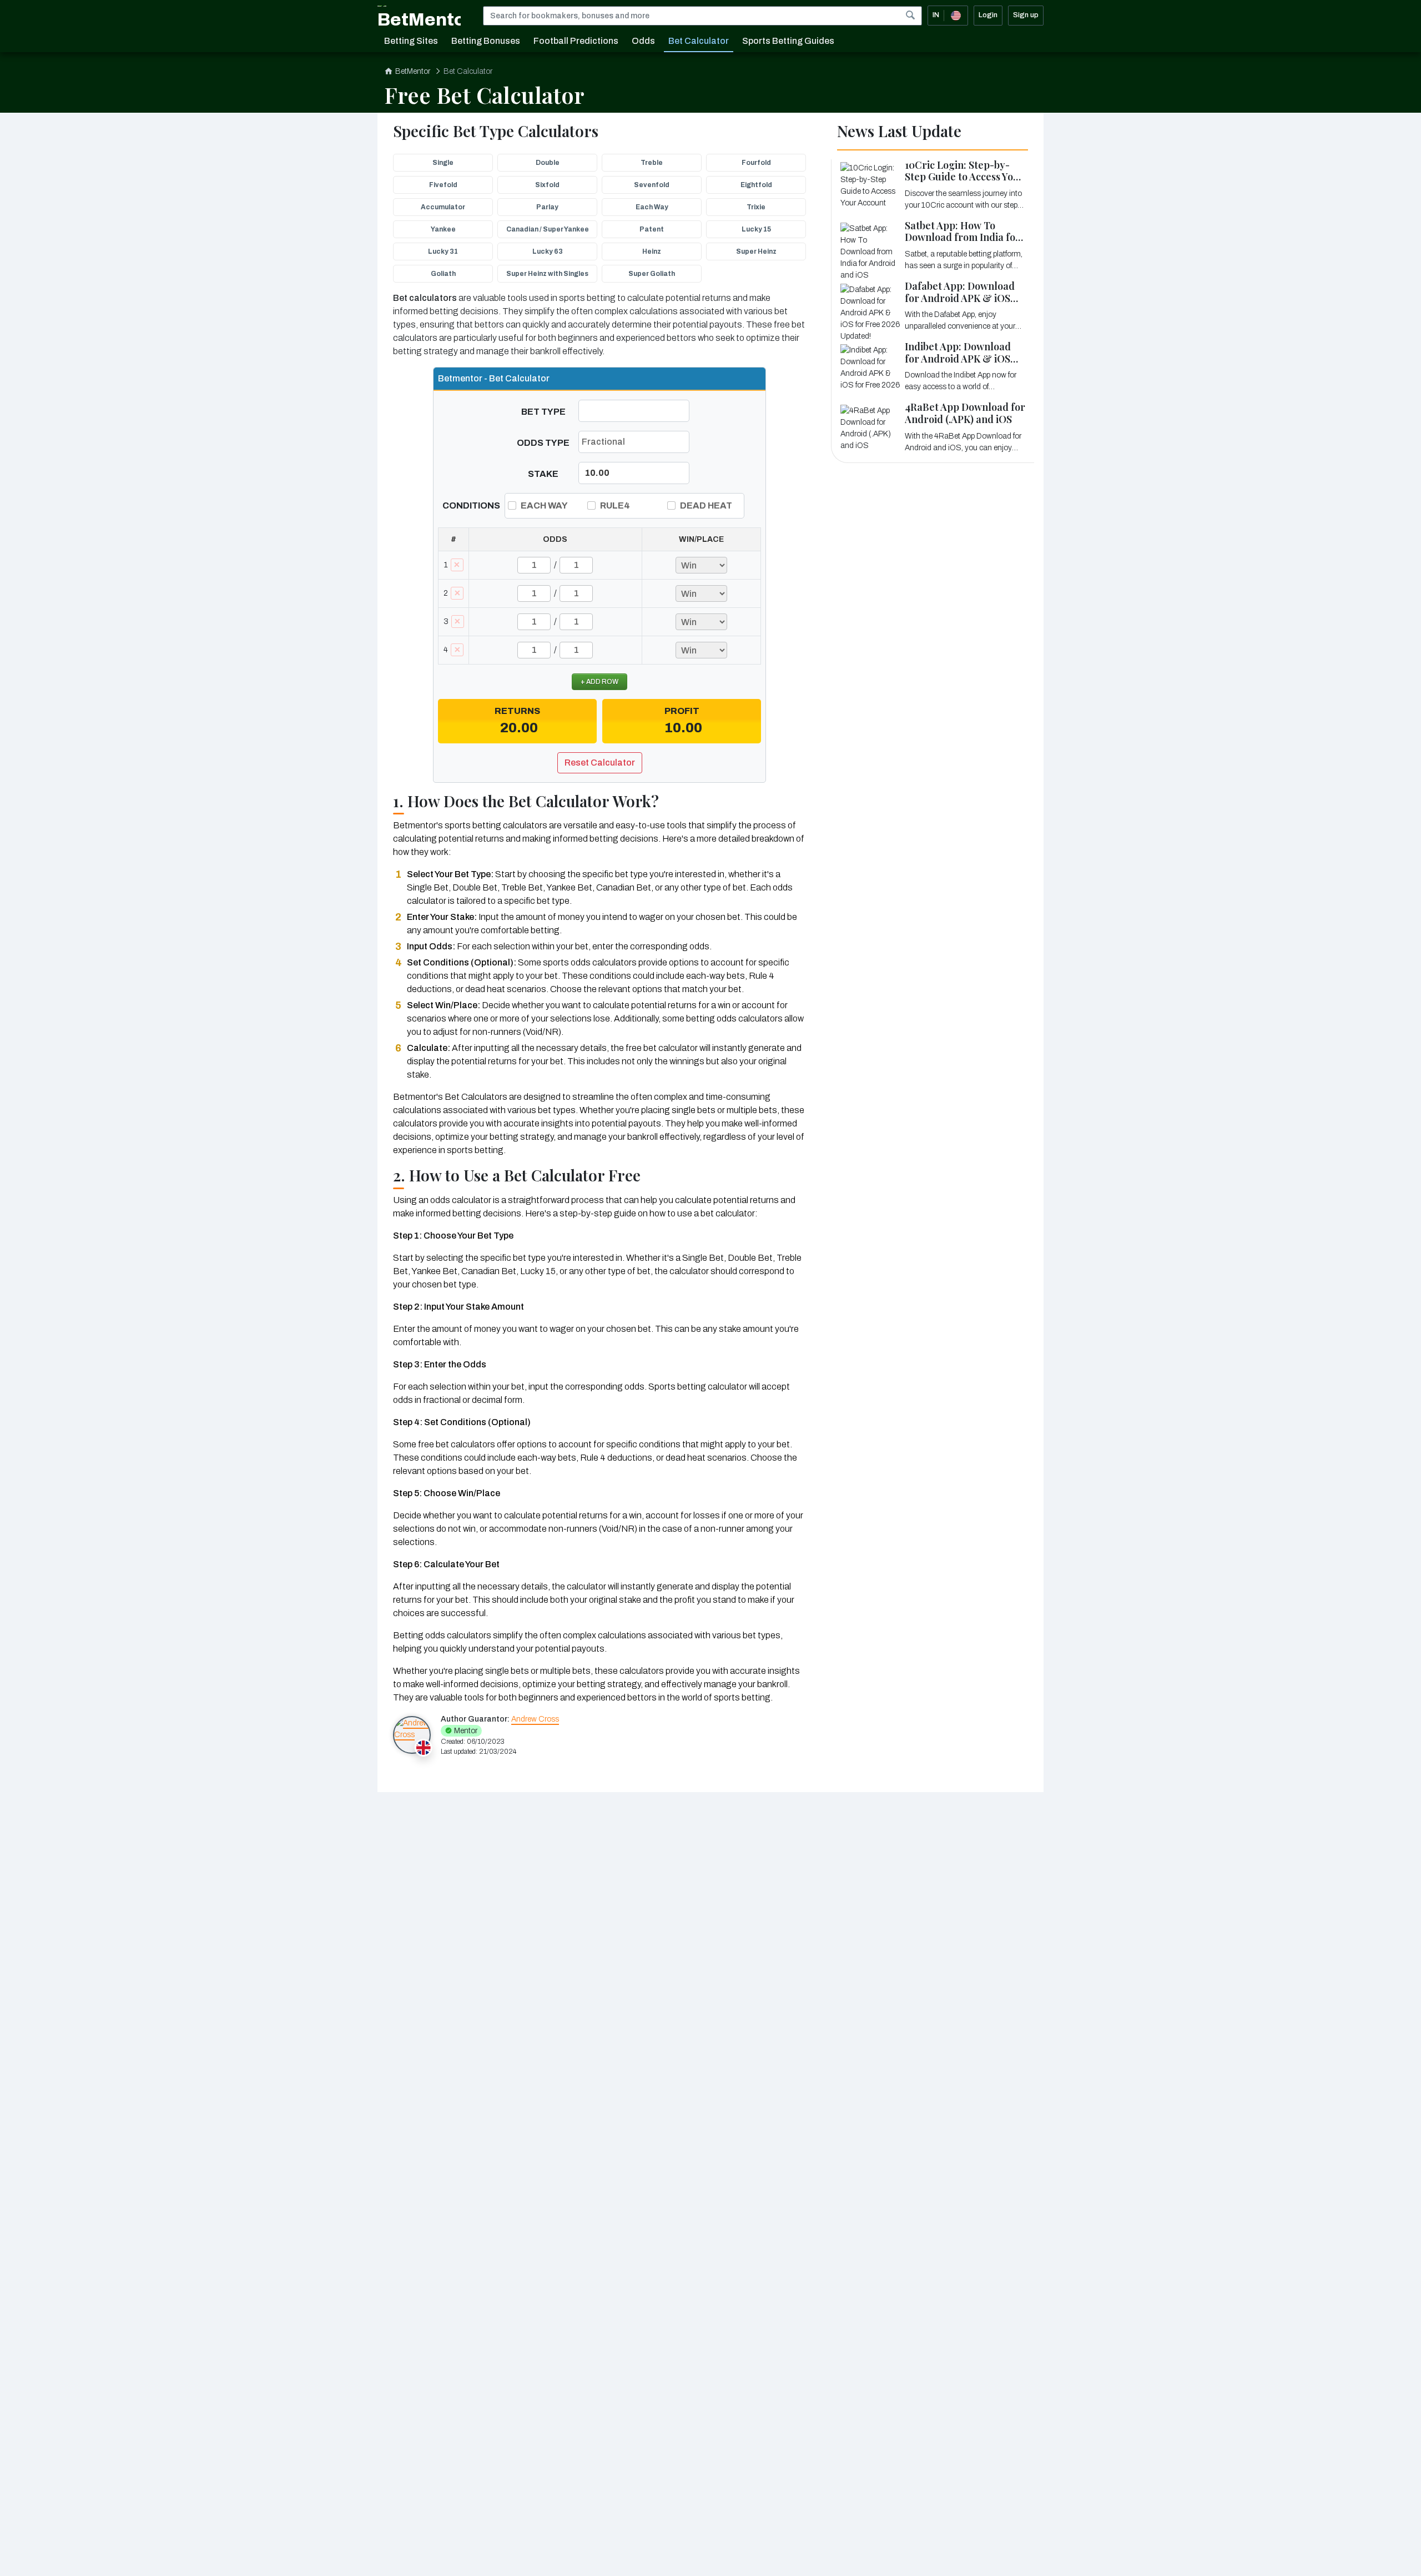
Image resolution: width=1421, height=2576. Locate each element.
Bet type (543, 412)
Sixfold (547, 185)
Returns (517, 711)
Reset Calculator (600, 763)
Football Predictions (576, 41)
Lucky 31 (443, 251)
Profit (682, 711)
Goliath (443, 274)
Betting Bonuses (486, 41)
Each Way (652, 207)
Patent (652, 229)
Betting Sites (411, 41)
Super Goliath (652, 274)
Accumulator (443, 207)
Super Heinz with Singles (547, 274)
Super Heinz (756, 251)
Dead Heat (706, 505)
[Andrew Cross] (412, 1735)
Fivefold (443, 185)
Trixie (756, 207)
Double (548, 163)
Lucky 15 (756, 229)
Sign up (1026, 15)
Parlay (547, 207)
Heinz (652, 251)
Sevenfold (652, 185)
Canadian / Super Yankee (548, 229)
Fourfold (756, 163)
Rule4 (615, 505)
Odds (643, 41)
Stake (543, 474)
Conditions (471, 505)
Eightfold (756, 185)
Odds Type (543, 443)
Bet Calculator (699, 41)
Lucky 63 (548, 251)
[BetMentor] (419, 16)
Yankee (443, 229)
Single (443, 163)
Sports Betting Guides (788, 41)
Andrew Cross (535, 1719)
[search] (910, 15)
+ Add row (599, 682)
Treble (652, 163)
